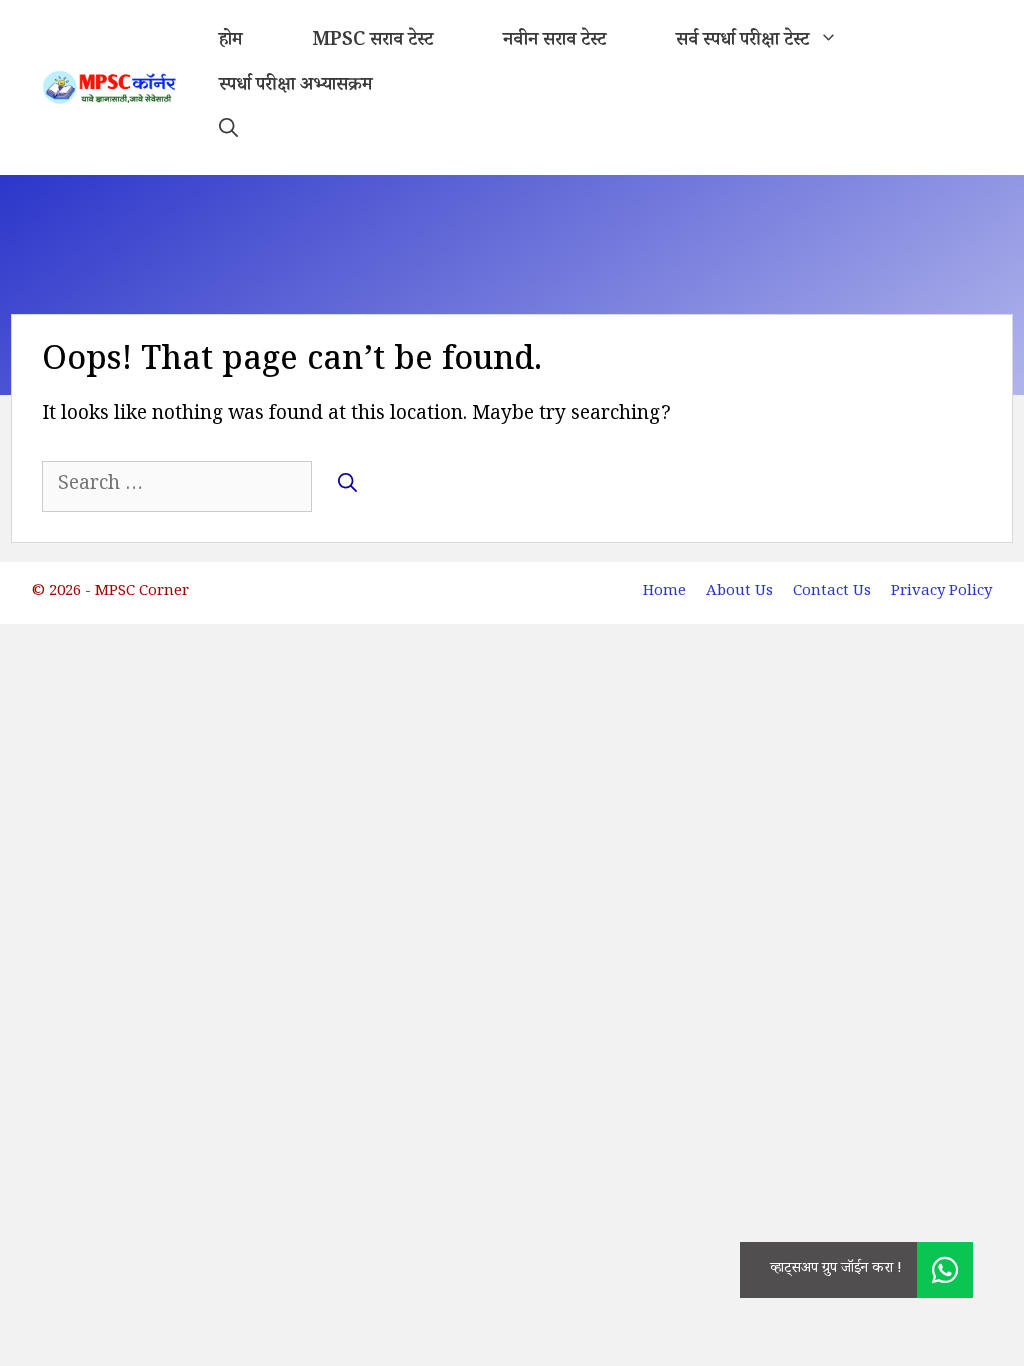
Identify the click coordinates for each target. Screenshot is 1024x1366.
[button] (228, 132)
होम (230, 42)
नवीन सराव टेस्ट (554, 42)
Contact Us (832, 592)
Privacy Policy (941, 592)
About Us (739, 592)
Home (664, 592)
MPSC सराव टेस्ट (372, 42)
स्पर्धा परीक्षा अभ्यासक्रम (295, 87)
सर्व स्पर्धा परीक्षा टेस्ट (742, 42)
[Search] (347, 485)
